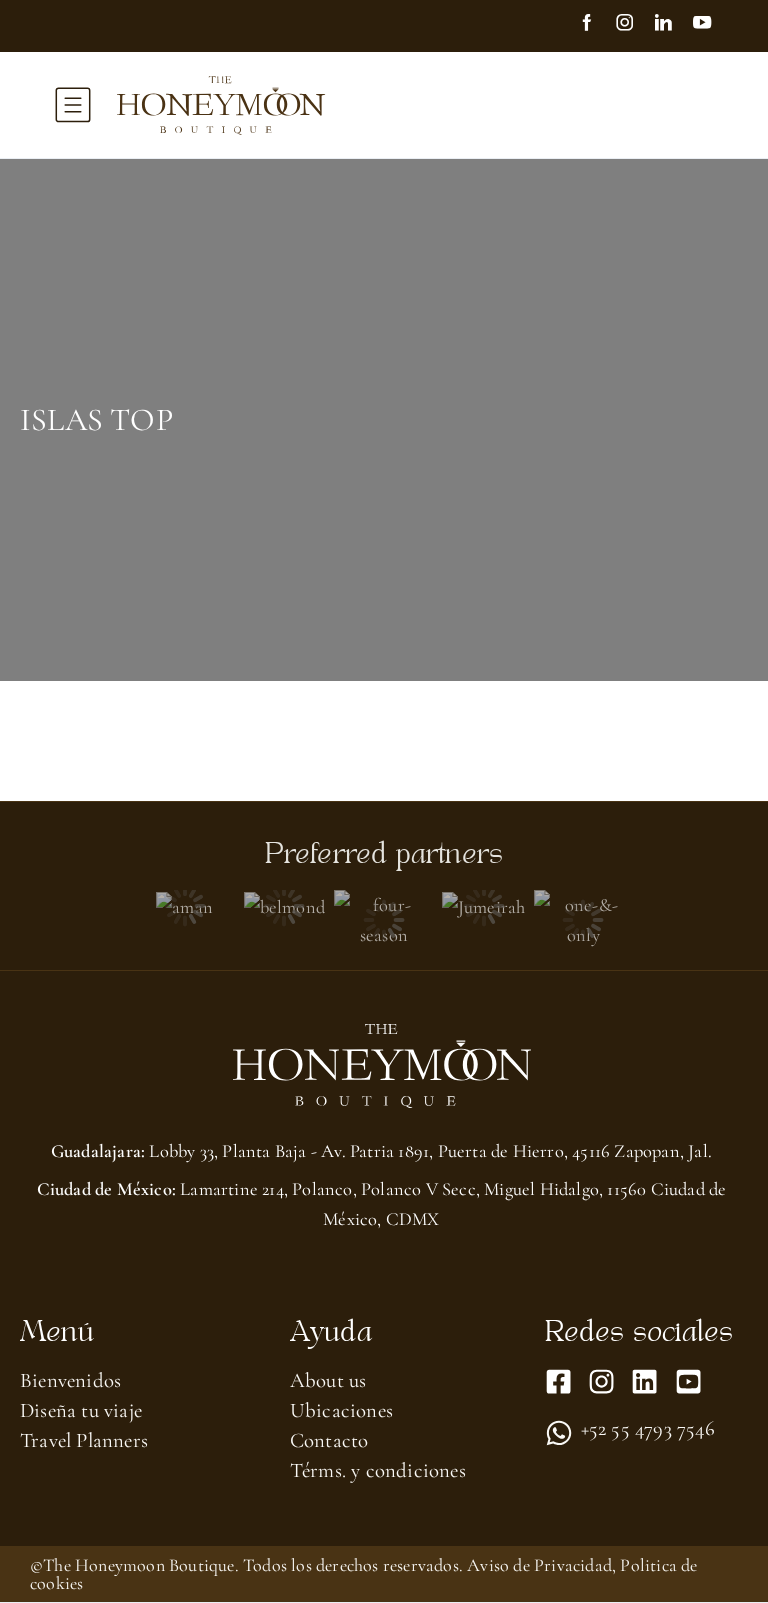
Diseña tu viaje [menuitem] (81, 1410)
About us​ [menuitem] (328, 1380)
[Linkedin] (644, 1381)
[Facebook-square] (558, 1381)
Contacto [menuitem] (329, 1440)
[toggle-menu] (73, 105)
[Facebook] (596, 25)
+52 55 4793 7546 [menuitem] (648, 1430)
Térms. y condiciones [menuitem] (378, 1470)
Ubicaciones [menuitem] (341, 1410)
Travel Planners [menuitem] (84, 1440)
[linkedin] (672, 25)
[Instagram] (634, 25)
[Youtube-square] (688, 1381)
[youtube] (711, 25)
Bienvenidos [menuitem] (70, 1380)
